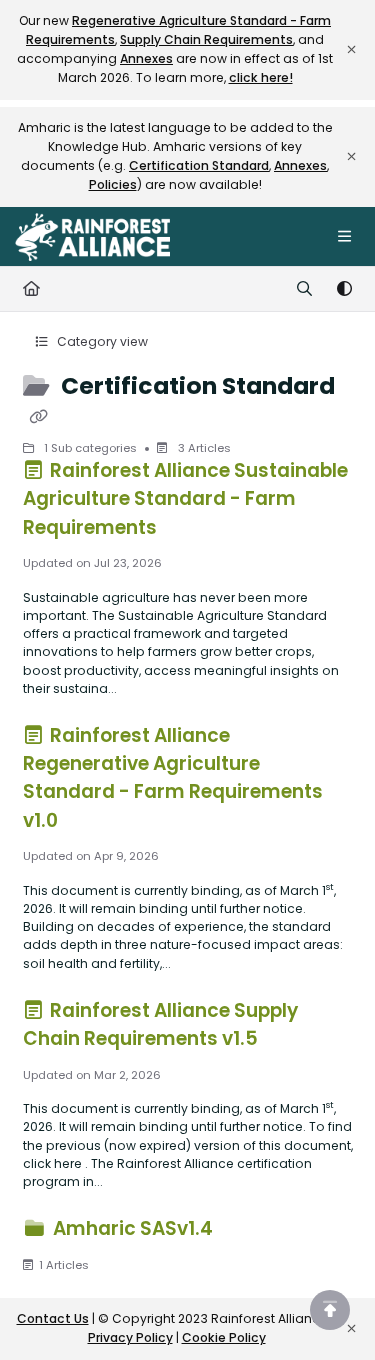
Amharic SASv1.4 (133, 1228)
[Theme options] (344, 289)
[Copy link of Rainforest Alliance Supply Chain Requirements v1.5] (293, 1042)
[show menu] (344, 237)
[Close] (351, 50)
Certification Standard (199, 165)
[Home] (92, 237)
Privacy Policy (130, 1337)
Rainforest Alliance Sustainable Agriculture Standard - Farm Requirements (186, 498)
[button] (330, 1310)
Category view (101, 341)
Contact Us (53, 1318)
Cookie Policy (224, 1337)
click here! (261, 77)
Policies (113, 184)
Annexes (146, 58)
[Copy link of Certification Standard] (39, 416)
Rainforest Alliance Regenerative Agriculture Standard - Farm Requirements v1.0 (173, 777)
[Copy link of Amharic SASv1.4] (248, 1232)
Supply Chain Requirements (206, 39)
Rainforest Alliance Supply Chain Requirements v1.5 (161, 1024)
